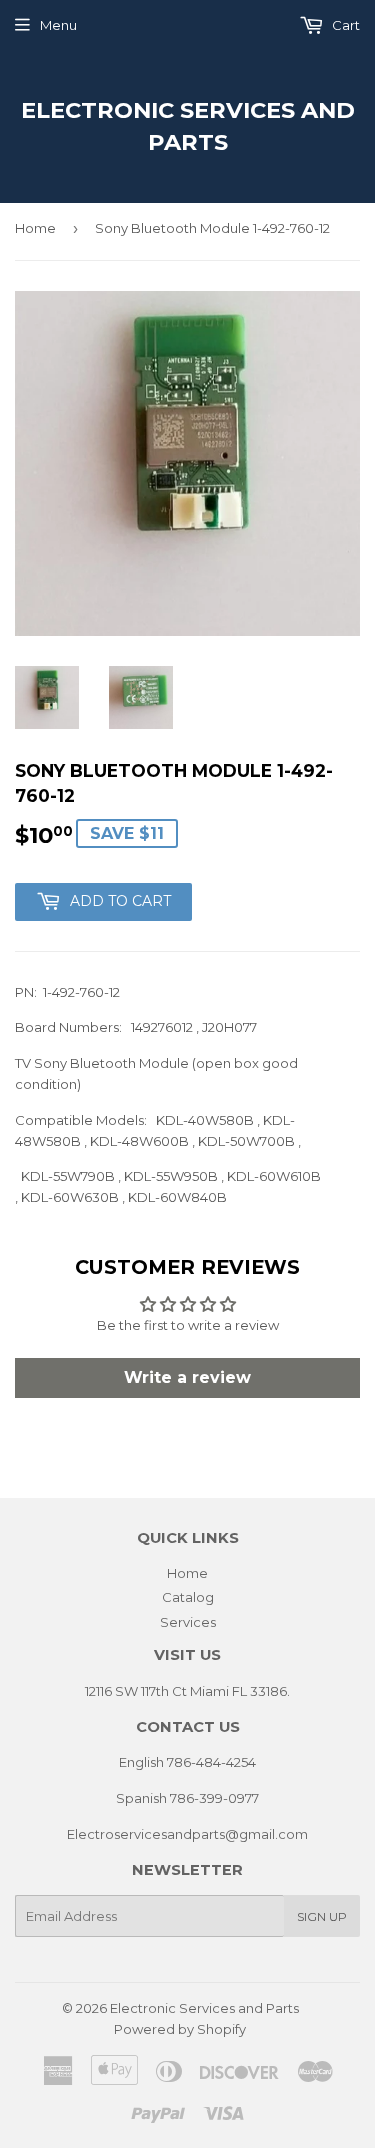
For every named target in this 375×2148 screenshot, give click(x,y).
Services (188, 1622)
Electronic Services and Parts (188, 126)
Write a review (187, 1377)
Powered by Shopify (180, 2029)
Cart (344, 25)
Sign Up (322, 1916)
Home (35, 228)
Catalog (188, 1597)
